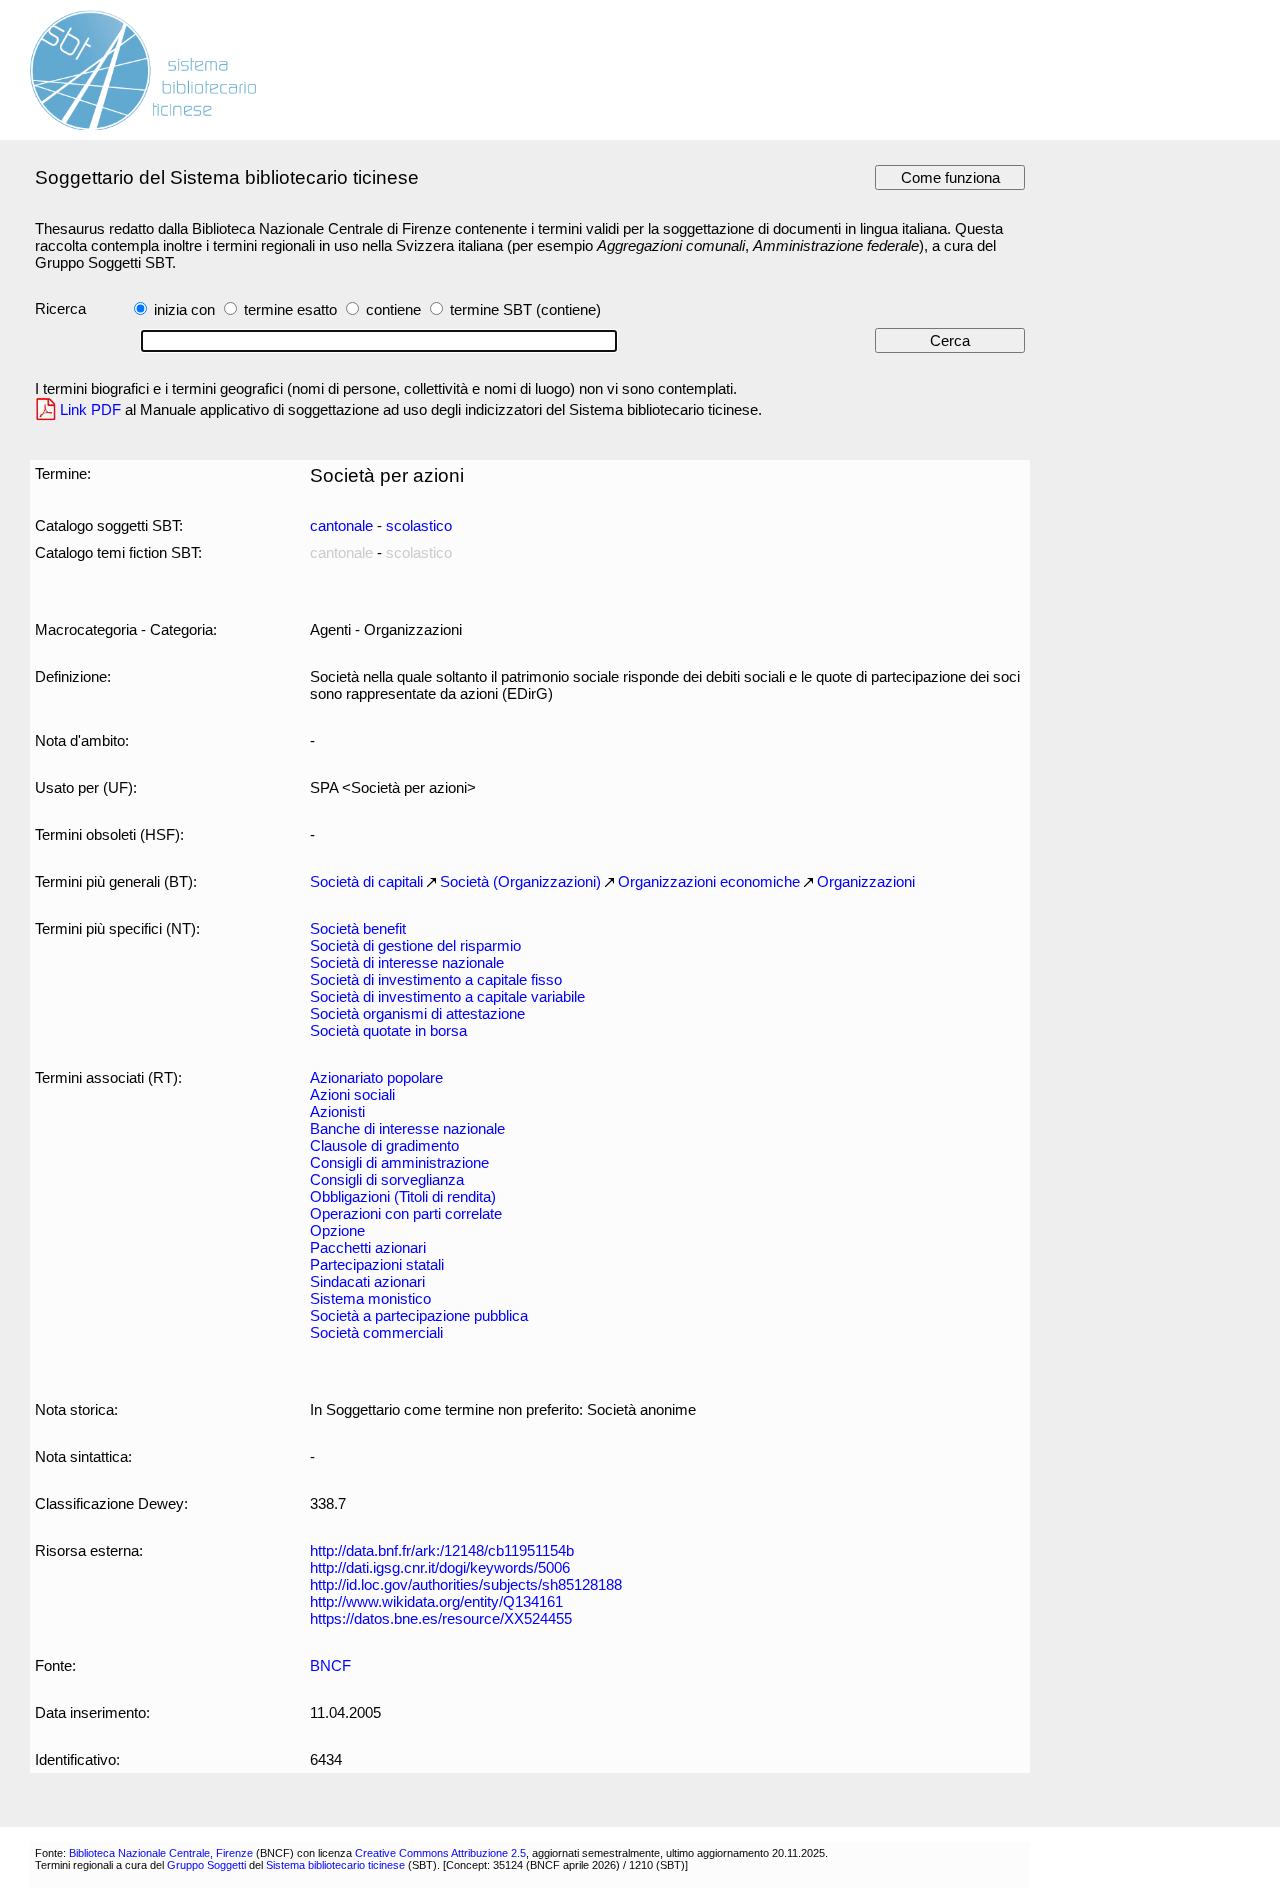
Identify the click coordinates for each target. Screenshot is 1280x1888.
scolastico (419, 525)
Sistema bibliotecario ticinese (335, 1865)
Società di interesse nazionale (407, 962)
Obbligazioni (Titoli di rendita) (403, 1196)
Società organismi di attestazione (417, 1013)
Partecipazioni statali (377, 1264)
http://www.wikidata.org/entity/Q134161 (436, 1601)
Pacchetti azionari (368, 1247)
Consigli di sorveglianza (387, 1179)
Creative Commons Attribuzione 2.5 (440, 1853)
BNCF (330, 1665)
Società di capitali (366, 881)
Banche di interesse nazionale (407, 1128)
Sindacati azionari (367, 1281)
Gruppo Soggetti (206, 1865)
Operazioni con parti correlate (406, 1213)
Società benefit (358, 928)
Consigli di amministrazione (399, 1162)
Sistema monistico (370, 1298)
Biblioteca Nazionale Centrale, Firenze (161, 1853)
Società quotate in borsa (388, 1030)
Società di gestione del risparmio (415, 945)
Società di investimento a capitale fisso (436, 979)
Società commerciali (376, 1332)
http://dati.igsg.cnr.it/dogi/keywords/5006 (440, 1567)
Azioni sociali (352, 1094)
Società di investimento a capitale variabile (447, 996)
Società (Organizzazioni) (520, 881)
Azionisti (337, 1111)
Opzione (337, 1230)
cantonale (341, 525)
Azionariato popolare (376, 1077)
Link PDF (90, 409)
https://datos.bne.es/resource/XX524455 (441, 1618)
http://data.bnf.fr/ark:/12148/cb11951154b (442, 1550)
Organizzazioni (866, 881)
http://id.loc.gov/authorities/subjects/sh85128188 (466, 1584)
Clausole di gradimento (384, 1145)
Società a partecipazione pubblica (419, 1315)
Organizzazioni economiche (709, 881)
